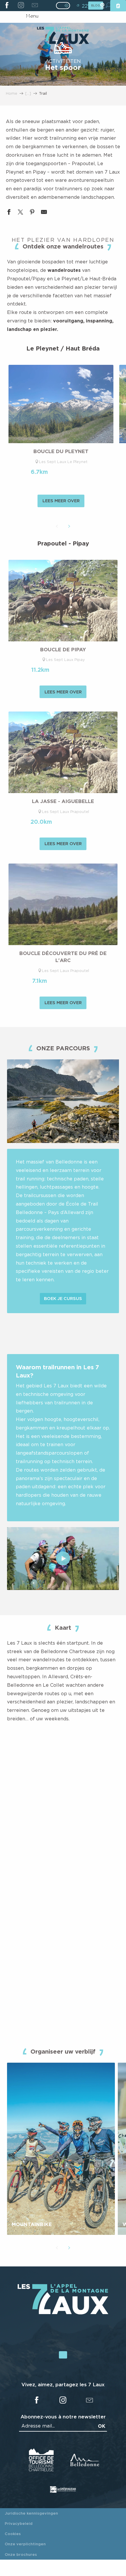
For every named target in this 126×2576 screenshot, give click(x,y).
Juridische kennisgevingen (31, 2513)
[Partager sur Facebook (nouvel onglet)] (9, 213)
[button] (57, 526)
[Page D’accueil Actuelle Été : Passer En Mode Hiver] (63, 6)
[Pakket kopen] (118, 6)
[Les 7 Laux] (63, 2313)
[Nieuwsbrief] (35, 6)
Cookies (13, 2534)
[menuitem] (63, 36)
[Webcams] (102, 6)
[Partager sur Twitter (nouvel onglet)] (21, 213)
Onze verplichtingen (25, 2544)
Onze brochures (21, 2554)
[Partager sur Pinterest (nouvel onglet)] (32, 213)
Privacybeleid (19, 2523)
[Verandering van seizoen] (65, 6)
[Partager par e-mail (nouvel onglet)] (44, 213)
